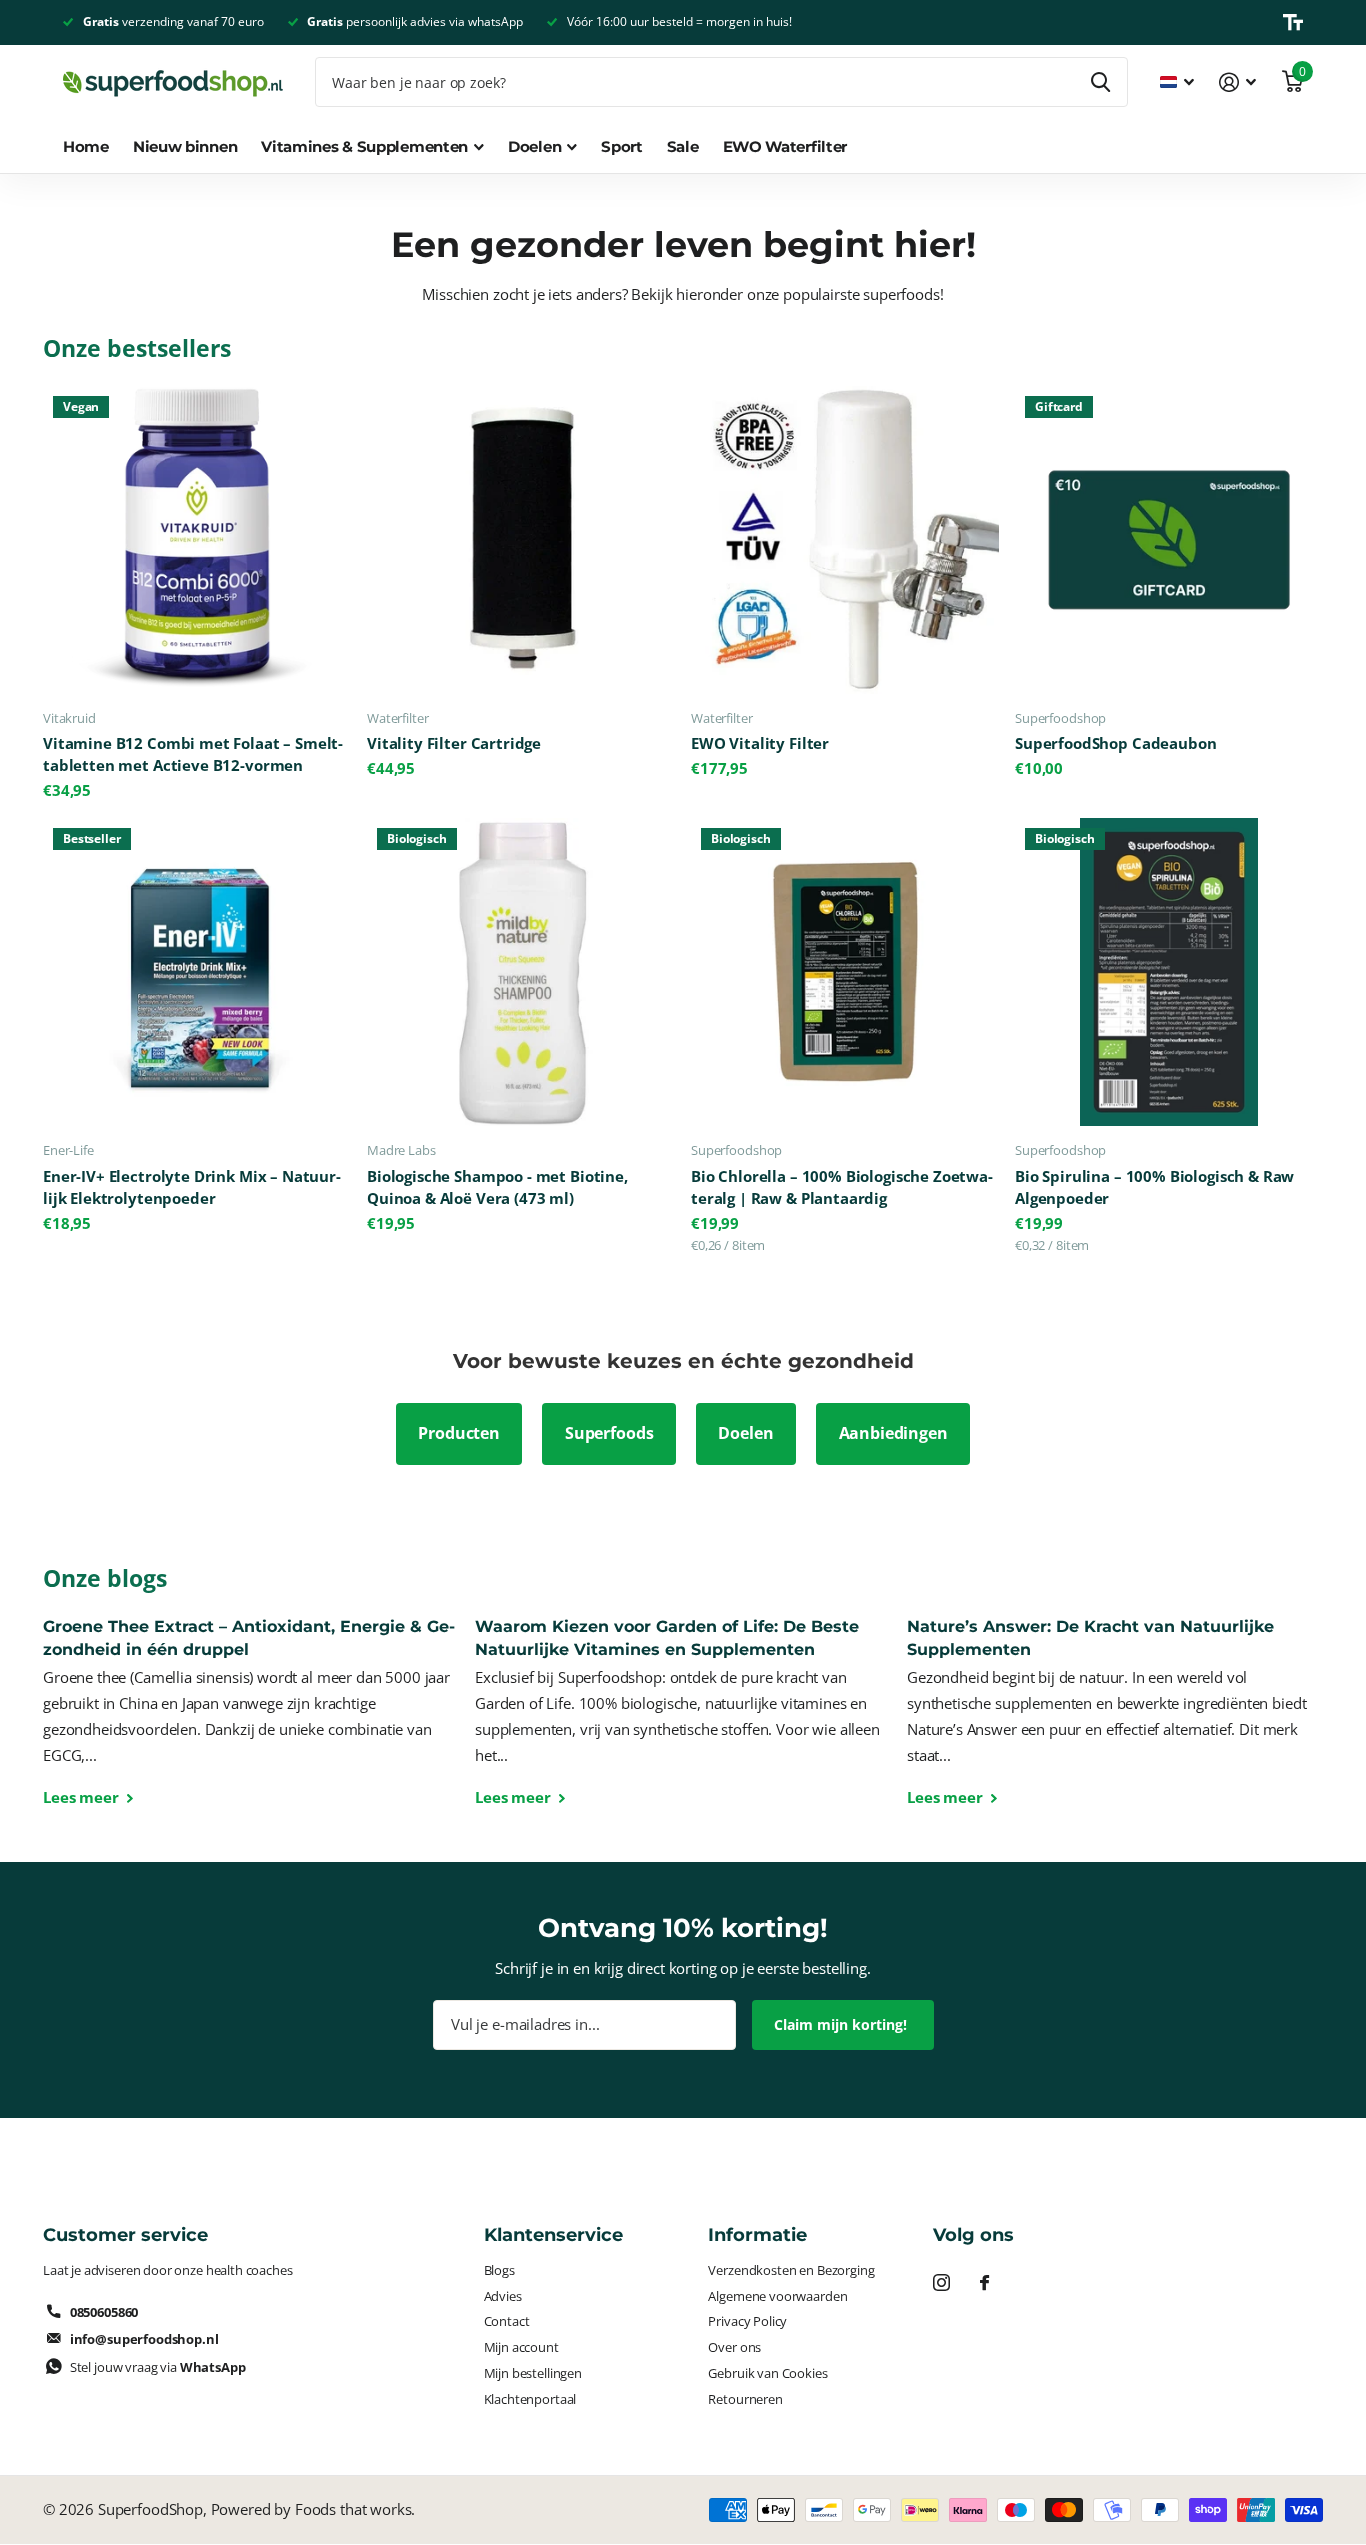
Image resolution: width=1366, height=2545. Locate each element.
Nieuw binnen (185, 146)
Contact (507, 2321)
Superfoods (609, 1433)
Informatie (757, 2235)
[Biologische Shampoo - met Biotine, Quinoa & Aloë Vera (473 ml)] (521, 972)
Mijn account (521, 2347)
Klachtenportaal (530, 2399)
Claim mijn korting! (842, 2024)
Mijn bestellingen (533, 2373)
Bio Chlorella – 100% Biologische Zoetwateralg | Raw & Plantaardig (842, 1187)
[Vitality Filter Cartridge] (521, 540)
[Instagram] (941, 2282)
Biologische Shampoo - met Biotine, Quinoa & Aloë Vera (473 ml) (497, 1187)
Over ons (734, 2347)
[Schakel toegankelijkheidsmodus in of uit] (1293, 22)
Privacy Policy (747, 2321)
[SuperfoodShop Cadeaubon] (1169, 540)
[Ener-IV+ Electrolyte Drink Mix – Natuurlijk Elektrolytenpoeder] (197, 972)
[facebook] (984, 2282)
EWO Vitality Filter (760, 743)
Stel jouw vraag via (158, 2367)
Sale (683, 146)
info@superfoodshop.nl (144, 2339)
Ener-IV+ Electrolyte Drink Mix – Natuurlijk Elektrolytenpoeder (192, 1187)
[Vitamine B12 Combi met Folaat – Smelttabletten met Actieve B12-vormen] (197, 540)
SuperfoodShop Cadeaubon (1115, 743)
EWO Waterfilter (785, 146)
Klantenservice (553, 2235)
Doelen (745, 1433)
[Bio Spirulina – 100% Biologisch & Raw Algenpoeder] (1169, 972)
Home (86, 146)
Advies (503, 2296)
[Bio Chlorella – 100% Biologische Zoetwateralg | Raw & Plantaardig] (845, 972)
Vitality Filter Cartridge (454, 743)
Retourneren (745, 2399)
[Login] (1238, 82)
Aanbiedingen (893, 1433)
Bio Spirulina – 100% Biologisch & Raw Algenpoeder (1154, 1187)
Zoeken (1100, 82)
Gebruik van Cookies (767, 2373)
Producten (459, 1433)
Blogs (499, 2270)
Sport (622, 146)
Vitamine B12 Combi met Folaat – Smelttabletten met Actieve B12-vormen (193, 754)
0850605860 (104, 2312)
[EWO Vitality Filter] (845, 540)
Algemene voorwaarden (777, 2296)
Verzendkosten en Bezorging (791, 2270)
